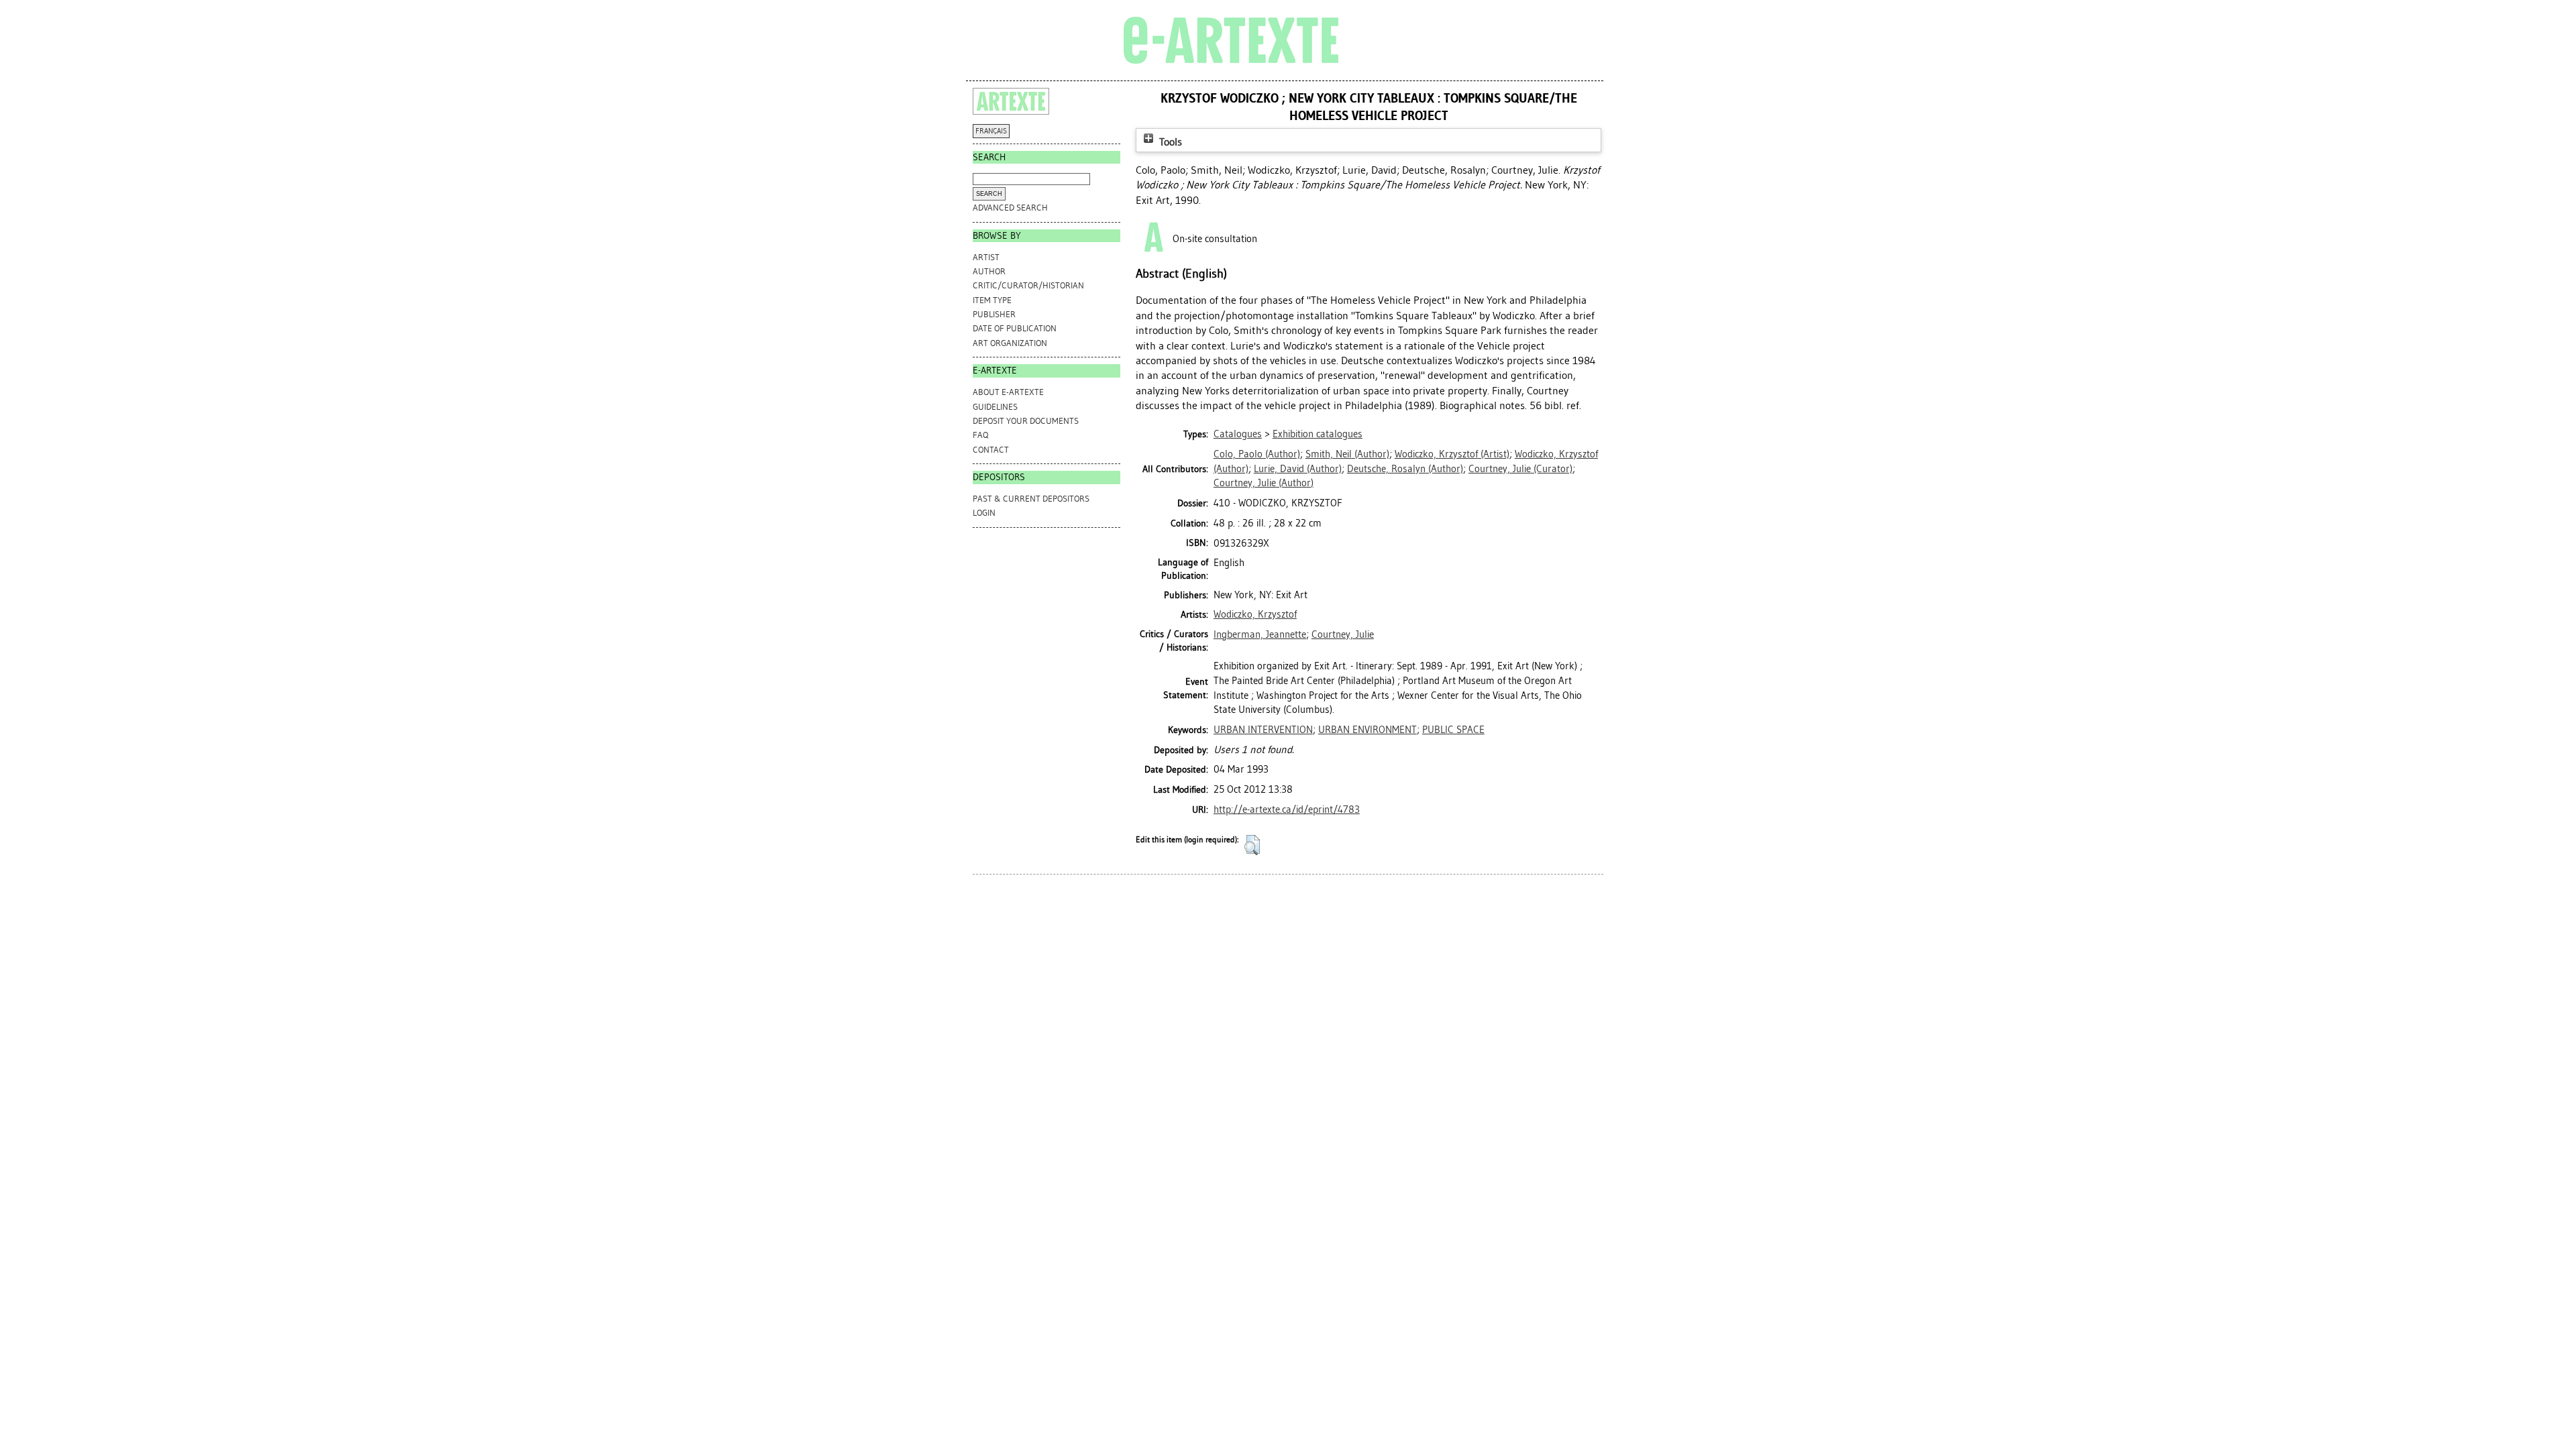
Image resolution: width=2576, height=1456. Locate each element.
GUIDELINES (995, 407)
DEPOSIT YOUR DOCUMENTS (1026, 421)
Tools (1169, 142)
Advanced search (1010, 208)
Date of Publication (1015, 328)
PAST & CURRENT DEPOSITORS (1031, 499)
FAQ (980, 435)
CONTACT (991, 450)
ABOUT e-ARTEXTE (1008, 392)
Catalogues (1238, 434)
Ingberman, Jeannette (1260, 634)
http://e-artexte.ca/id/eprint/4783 (1287, 809)
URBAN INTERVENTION (1263, 730)
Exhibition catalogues (1318, 434)
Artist (986, 257)
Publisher (994, 314)
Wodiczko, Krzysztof (1255, 614)
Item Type (992, 300)
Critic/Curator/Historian (1028, 285)
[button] (1252, 845)
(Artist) (1452, 454)
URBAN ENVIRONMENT (1367, 730)
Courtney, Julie (1343, 634)
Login (984, 513)
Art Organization (1010, 343)
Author (989, 271)
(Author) (1257, 454)
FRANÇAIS (991, 131)
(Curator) (1520, 469)
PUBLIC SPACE (1453, 730)
